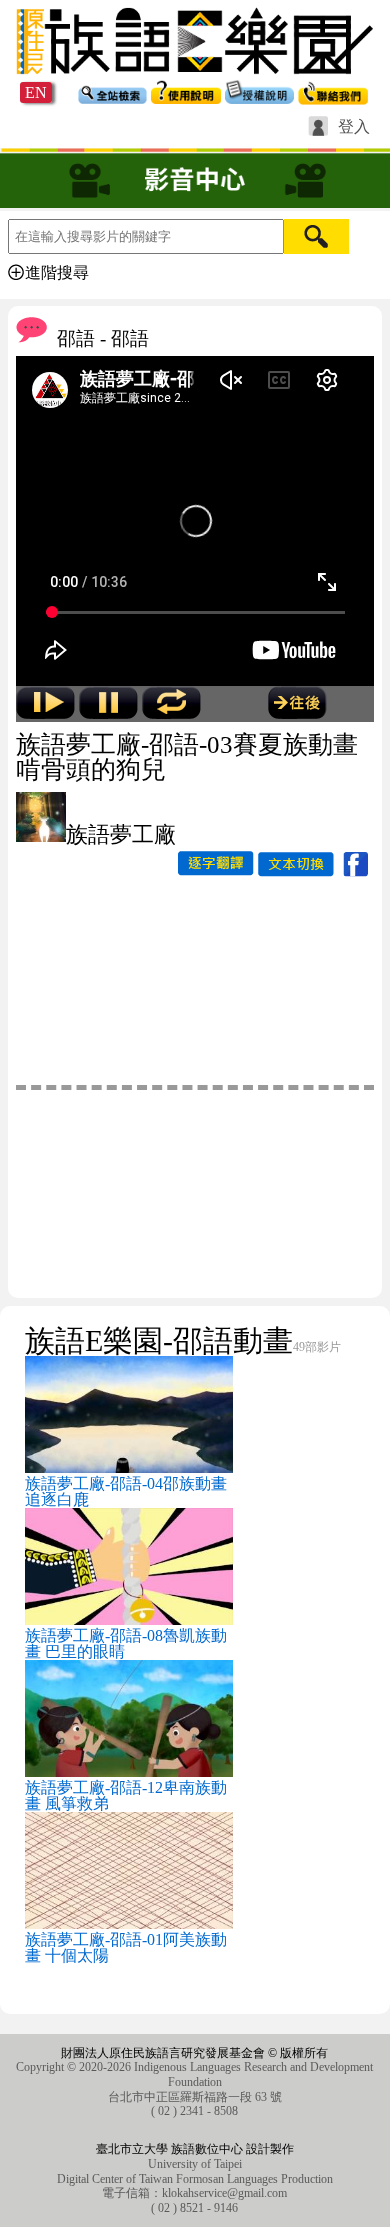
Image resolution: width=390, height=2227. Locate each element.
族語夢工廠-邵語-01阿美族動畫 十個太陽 (126, 1947)
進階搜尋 (57, 272)
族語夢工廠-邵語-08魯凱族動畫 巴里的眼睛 (126, 1643)
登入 (354, 127)
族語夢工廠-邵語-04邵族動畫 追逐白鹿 (126, 1491)
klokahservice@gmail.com (224, 2193)
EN (36, 92)
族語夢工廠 (121, 834)
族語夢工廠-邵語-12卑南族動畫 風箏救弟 (126, 1795)
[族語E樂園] (195, 76)
